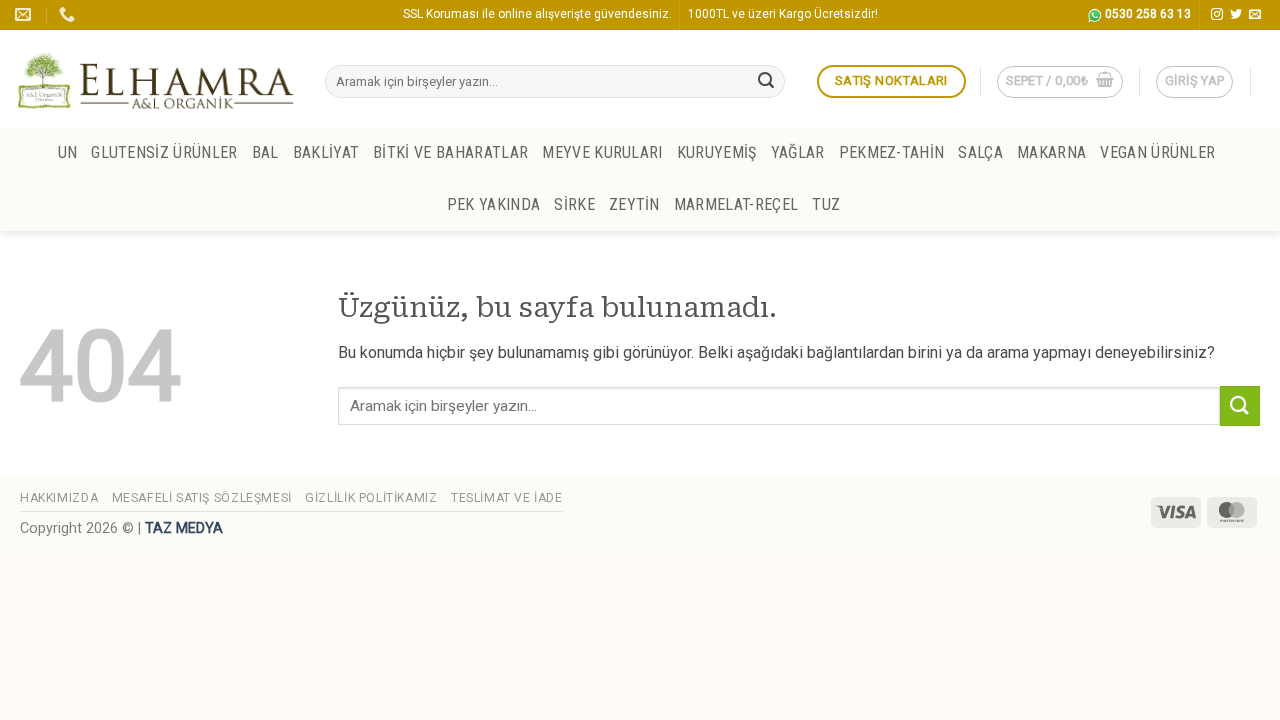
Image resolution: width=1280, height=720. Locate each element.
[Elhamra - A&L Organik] (155, 79)
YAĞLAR (798, 152)
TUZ (826, 204)
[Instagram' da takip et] (1217, 15)
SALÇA (980, 152)
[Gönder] (766, 82)
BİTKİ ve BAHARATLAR (450, 152)
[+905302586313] (69, 14)
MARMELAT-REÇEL (736, 204)
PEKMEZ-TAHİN (892, 152)
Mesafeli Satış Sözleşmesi (202, 498)
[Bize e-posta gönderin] (1255, 15)
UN (68, 152)
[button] (1060, 82)
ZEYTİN (634, 204)
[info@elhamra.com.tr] (25, 14)
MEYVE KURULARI (602, 152)
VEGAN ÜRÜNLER (1157, 152)
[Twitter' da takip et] (1236, 15)
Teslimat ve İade (507, 498)
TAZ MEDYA (184, 528)
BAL (265, 152)
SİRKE (574, 204)
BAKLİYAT (326, 152)
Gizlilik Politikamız (371, 498)
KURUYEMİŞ (717, 152)
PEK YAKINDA (494, 204)
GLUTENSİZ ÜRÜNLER (164, 152)
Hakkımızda (59, 498)
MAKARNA (1051, 152)
